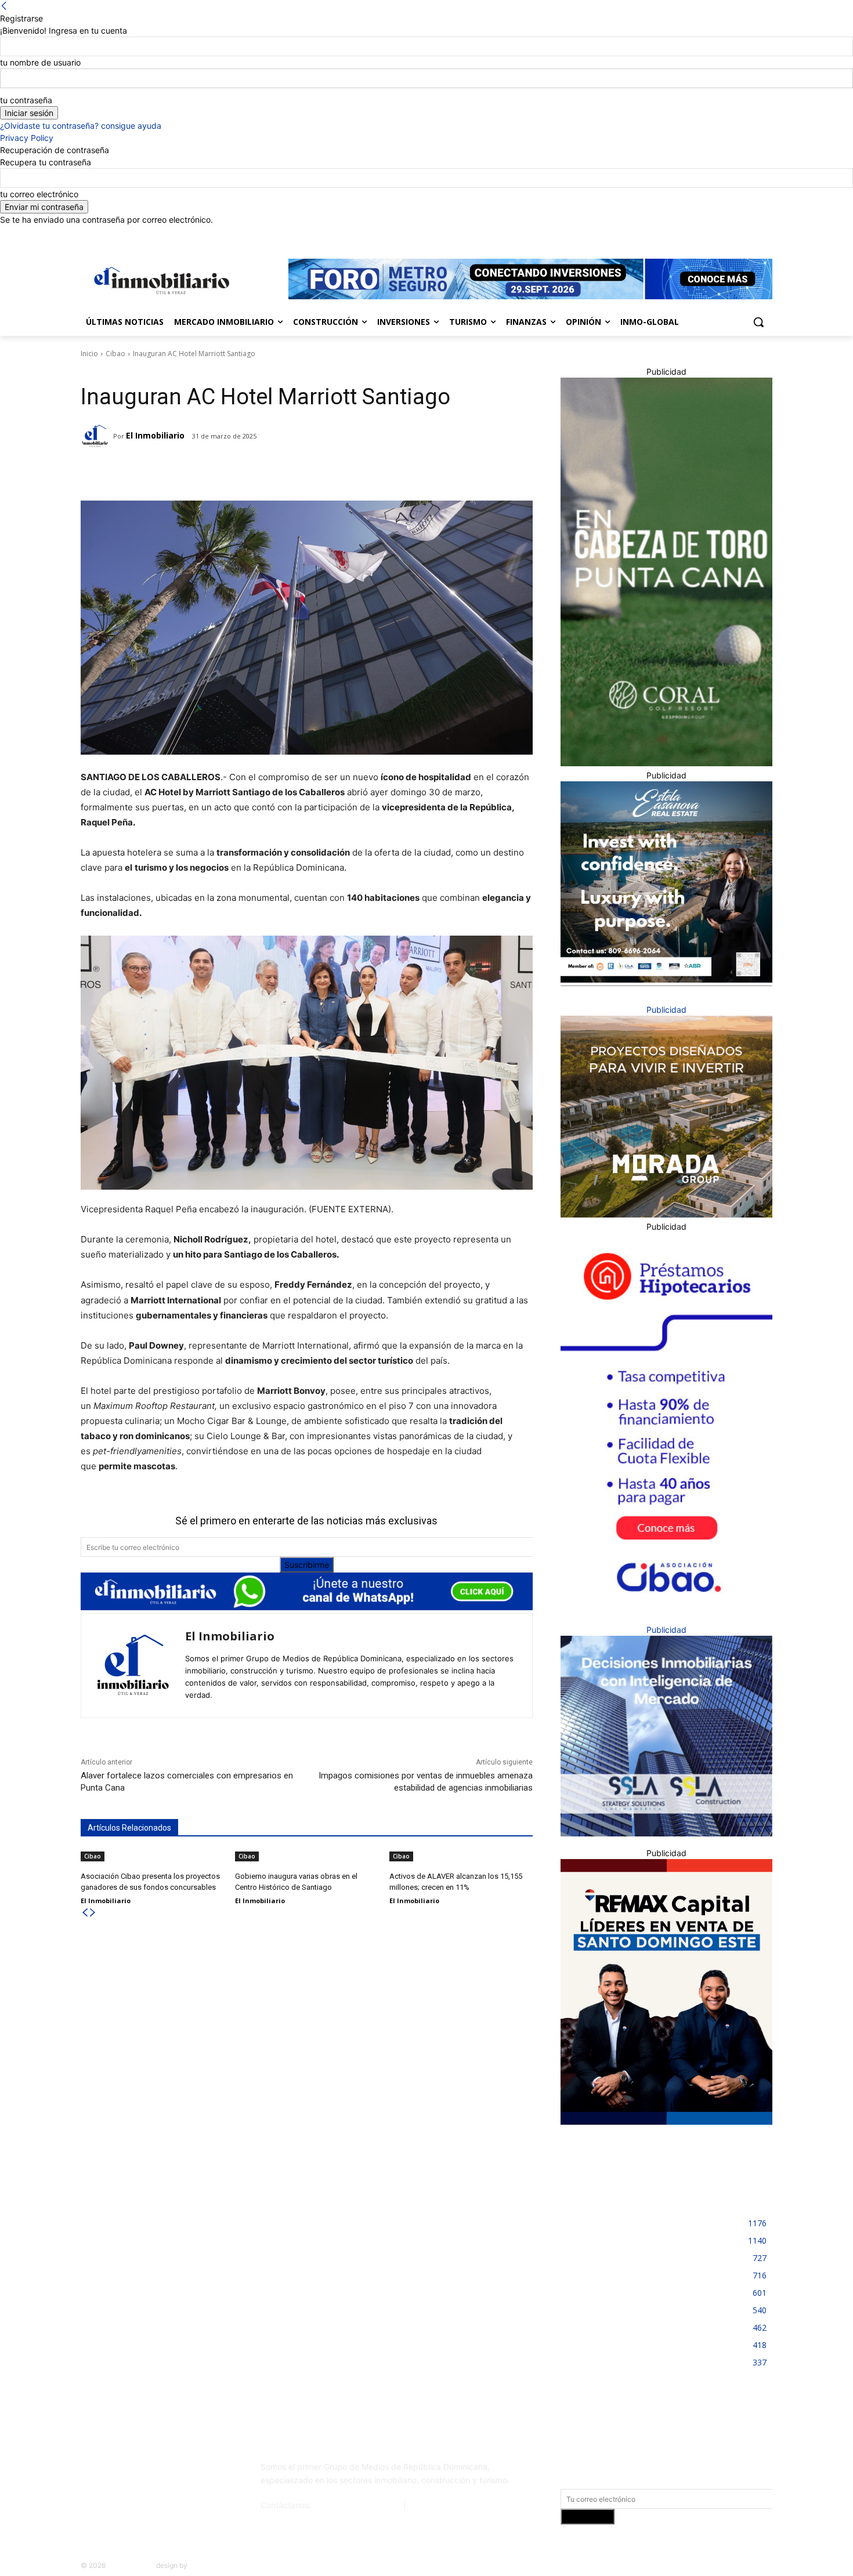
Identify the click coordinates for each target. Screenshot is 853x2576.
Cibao (115, 354)
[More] (263, 472)
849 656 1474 (436, 2505)
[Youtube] (766, 234)
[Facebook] (701, 234)
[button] (758, 322)
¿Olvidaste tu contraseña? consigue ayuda (81, 126)
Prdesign (203, 2565)
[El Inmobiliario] (97, 436)
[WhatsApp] (236, 472)
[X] (749, 234)
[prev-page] (85, 1913)
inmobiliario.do (131, 2565)
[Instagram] (718, 234)
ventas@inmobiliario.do (357, 2505)
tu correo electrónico (39, 194)
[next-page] (93, 1913)
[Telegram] (182, 472)
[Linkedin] (734, 234)
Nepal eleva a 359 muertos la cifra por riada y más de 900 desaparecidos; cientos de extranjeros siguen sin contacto (187, 2231)
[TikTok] (167, 2472)
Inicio (89, 354)
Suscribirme (307, 1565)
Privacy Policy (27, 138)
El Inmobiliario (155, 435)
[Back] (4, 6)
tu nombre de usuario (40, 62)
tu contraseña (26, 100)
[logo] (160, 280)
